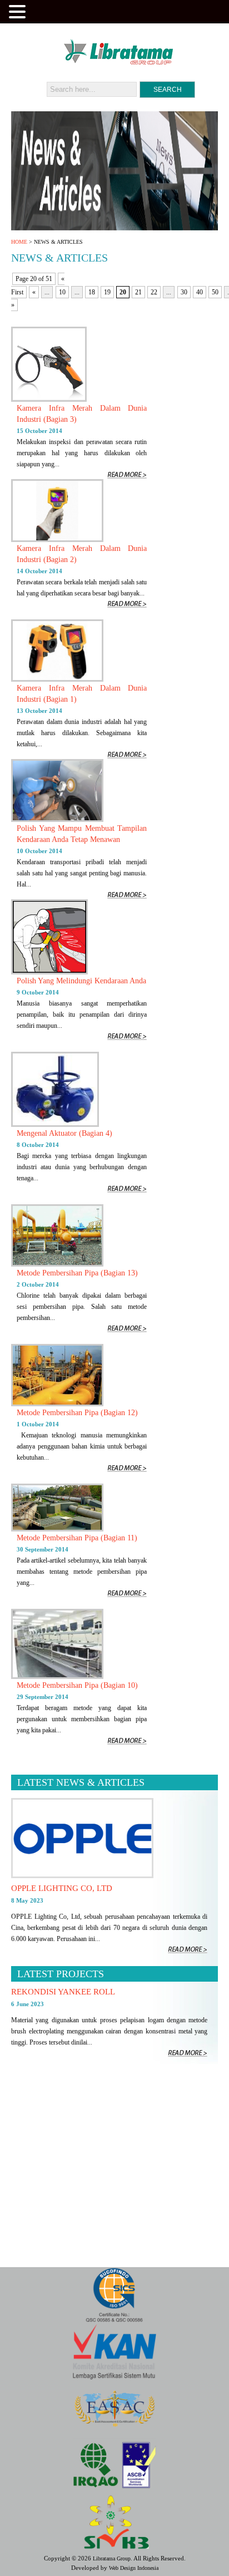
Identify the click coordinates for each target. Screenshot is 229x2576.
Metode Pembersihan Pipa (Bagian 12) (77, 1413)
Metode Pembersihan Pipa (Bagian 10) (77, 1685)
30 (184, 292)
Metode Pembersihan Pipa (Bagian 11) (77, 1538)
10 (62, 292)
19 (107, 292)
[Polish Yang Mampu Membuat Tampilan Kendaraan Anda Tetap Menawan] (57, 820)
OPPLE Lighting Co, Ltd (62, 1888)
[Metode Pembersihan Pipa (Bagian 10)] (57, 1677)
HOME (19, 242)
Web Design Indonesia (134, 2568)
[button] (19, 11)
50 (215, 292)
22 (154, 292)
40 (200, 292)
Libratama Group (112, 2558)
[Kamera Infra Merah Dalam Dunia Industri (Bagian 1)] (57, 679)
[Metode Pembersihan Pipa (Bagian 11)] (57, 1529)
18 (92, 292)
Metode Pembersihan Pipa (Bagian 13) (77, 1273)
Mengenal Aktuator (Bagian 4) (64, 1133)
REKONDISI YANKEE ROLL (63, 1992)
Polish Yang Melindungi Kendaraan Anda (81, 981)
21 (138, 292)
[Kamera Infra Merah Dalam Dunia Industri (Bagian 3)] (49, 400)
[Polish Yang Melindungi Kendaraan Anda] (49, 972)
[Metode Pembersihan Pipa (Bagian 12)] (57, 1404)
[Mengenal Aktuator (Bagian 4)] (55, 1125)
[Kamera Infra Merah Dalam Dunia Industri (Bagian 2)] (57, 540)
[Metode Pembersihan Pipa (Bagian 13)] (57, 1264)
